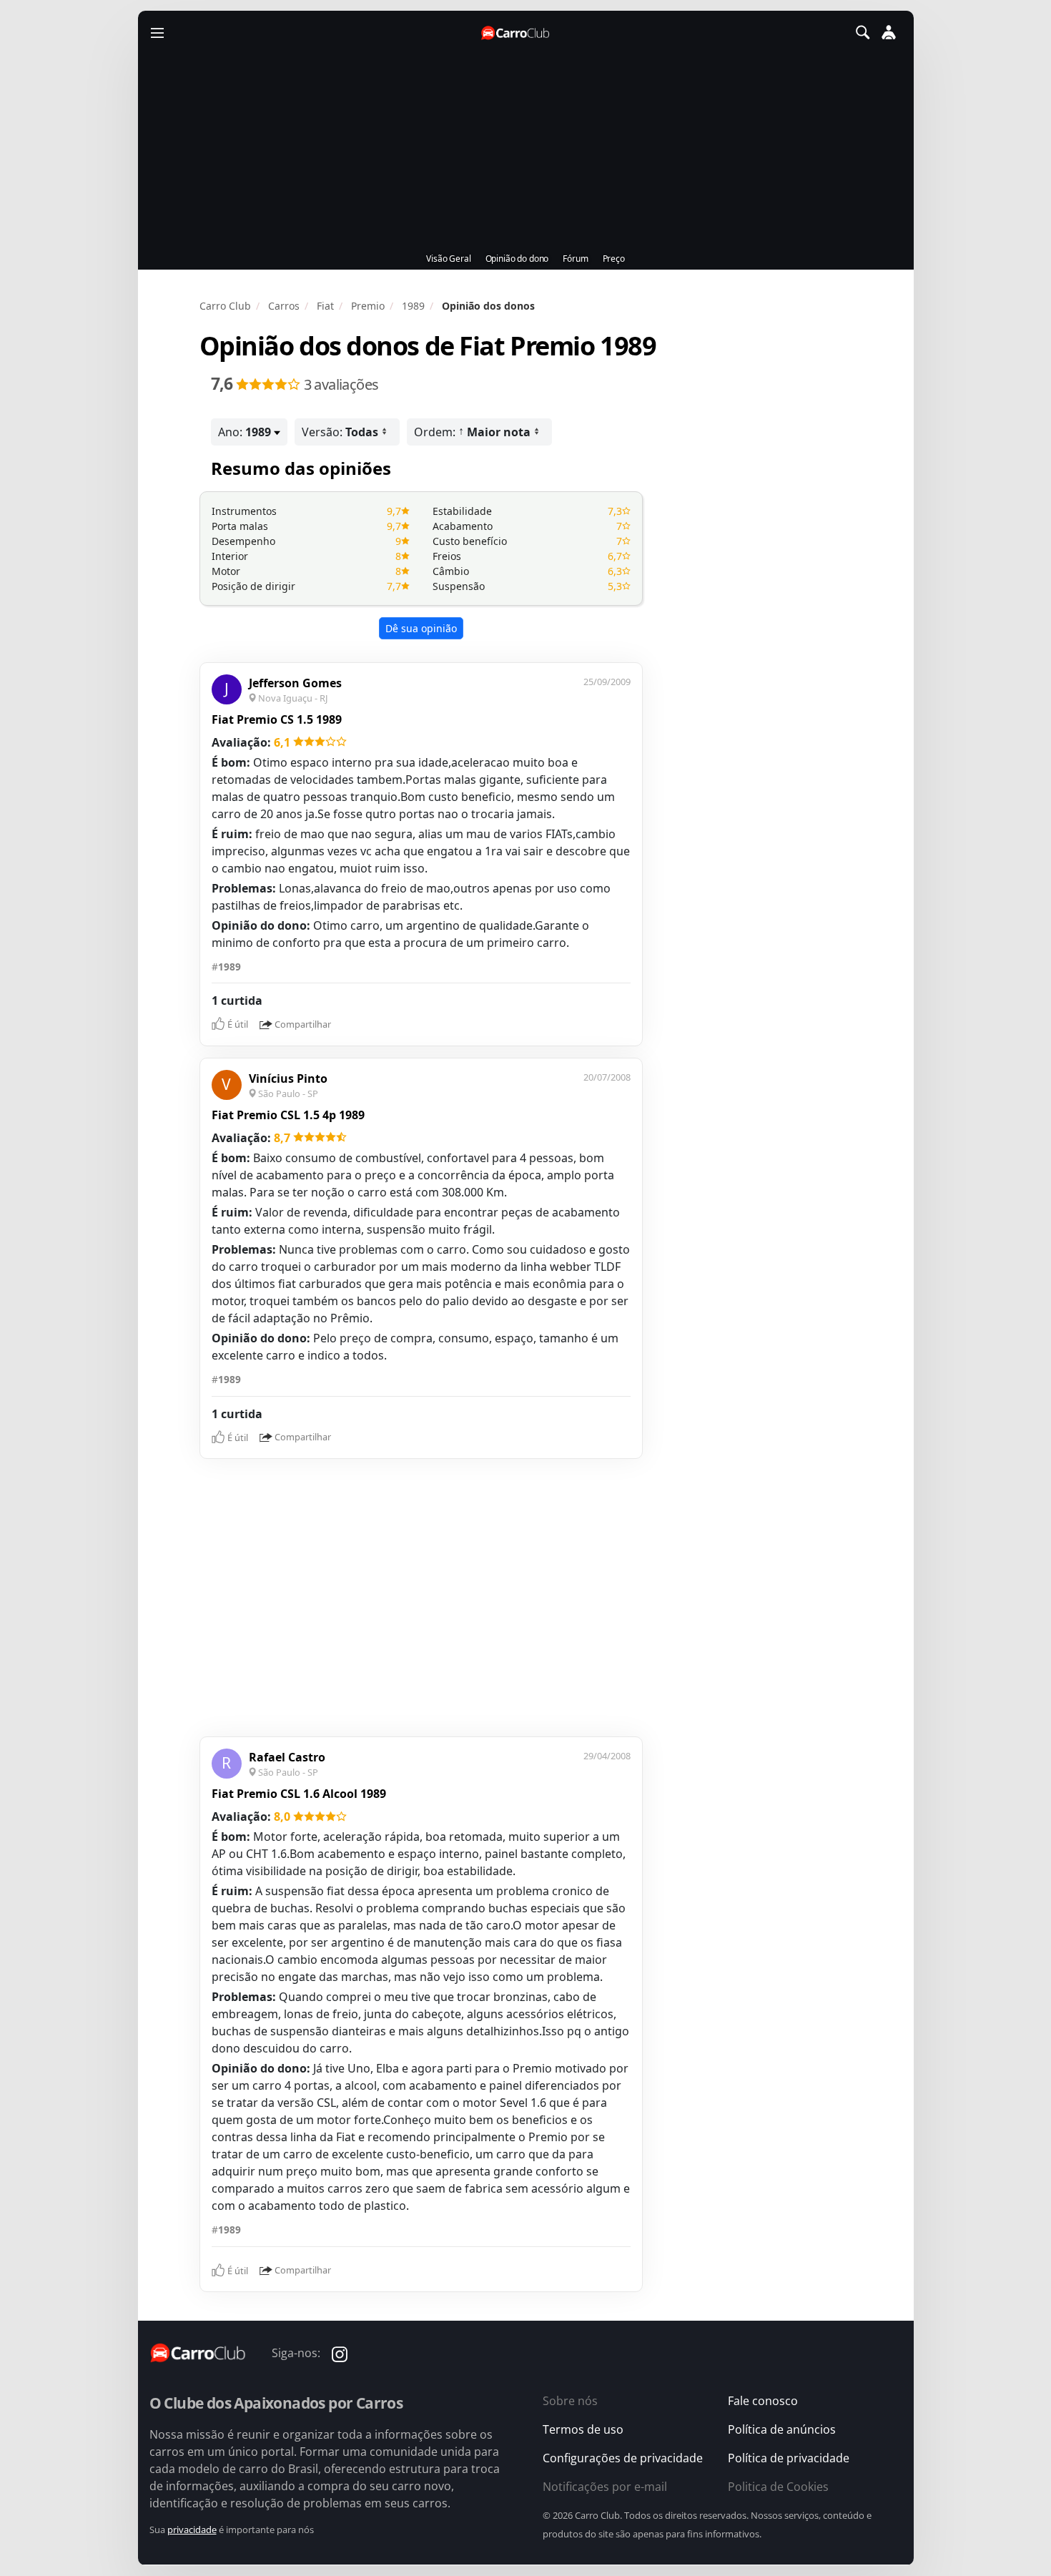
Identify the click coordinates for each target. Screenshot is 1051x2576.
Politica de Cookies (778, 2487)
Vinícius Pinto (288, 1078)
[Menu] (157, 32)
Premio (368, 306)
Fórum (575, 259)
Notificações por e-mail (605, 2487)
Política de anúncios (782, 2429)
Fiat (325, 306)
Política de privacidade (789, 2458)
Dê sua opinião (421, 628)
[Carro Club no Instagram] (340, 2353)
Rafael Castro (287, 1757)
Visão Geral (448, 259)
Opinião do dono (517, 259)
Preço (614, 259)
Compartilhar (303, 1024)
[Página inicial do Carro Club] (516, 33)
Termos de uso (583, 2429)
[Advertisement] (517, 1596)
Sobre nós (570, 2401)
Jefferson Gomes (295, 683)
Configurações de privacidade (623, 2458)
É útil (238, 1024)
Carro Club (225, 306)
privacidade (192, 2530)
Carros (284, 306)
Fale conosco (763, 2401)
